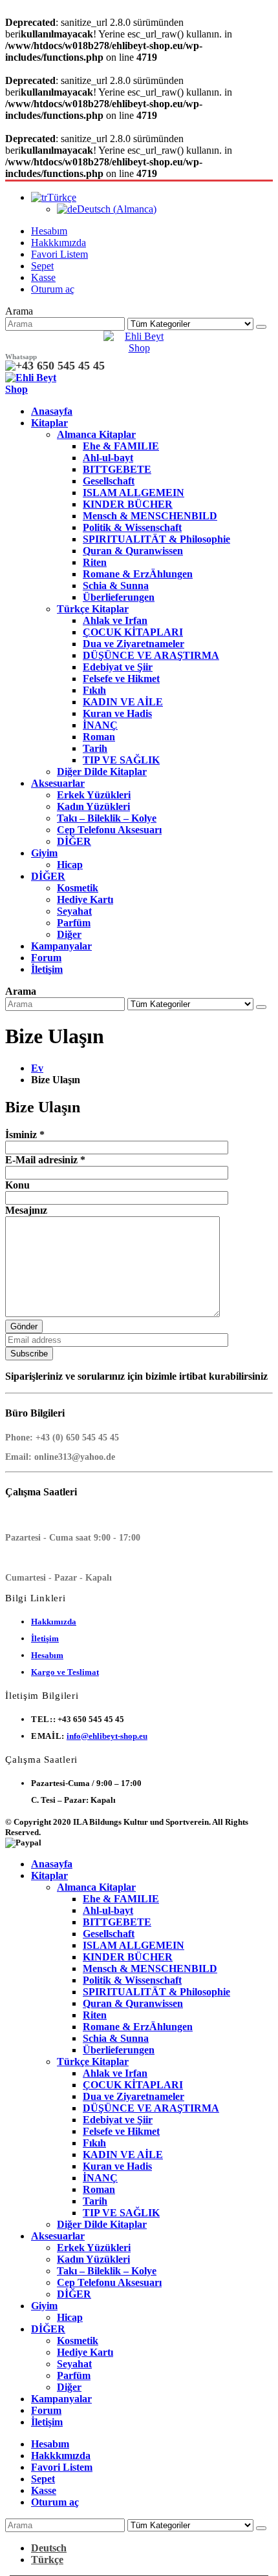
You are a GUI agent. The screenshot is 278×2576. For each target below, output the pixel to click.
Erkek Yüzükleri (94, 795)
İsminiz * (25, 1135)
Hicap (70, 865)
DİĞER (74, 841)
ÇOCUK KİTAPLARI (133, 632)
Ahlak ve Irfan (115, 620)
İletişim (47, 969)
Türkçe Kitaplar (93, 609)
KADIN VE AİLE (123, 702)
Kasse (43, 277)
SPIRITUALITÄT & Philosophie (156, 539)
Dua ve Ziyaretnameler (134, 644)
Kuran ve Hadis (117, 713)
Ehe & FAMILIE (121, 446)
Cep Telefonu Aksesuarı (109, 830)
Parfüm (74, 923)
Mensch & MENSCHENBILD (150, 516)
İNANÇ (100, 725)
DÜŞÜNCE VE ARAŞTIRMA (151, 655)
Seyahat (74, 911)
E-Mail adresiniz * (45, 1160)
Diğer (69, 934)
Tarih (95, 748)
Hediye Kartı (85, 899)
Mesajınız (26, 1210)
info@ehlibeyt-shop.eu (107, 1736)
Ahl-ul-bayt (108, 458)
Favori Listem (59, 254)
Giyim (44, 853)
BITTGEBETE (117, 469)
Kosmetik (78, 888)
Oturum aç (53, 289)
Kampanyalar (61, 946)
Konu (17, 1185)
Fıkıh (94, 690)
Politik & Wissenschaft (132, 527)
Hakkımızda (54, 1622)
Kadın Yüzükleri (93, 806)
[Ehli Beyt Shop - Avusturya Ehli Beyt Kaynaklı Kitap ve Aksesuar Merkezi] (139, 348)
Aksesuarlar (58, 783)
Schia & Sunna (116, 586)
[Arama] (261, 327)
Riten (95, 562)
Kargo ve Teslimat (65, 1672)
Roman (99, 737)
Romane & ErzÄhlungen (138, 574)
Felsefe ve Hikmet (121, 679)
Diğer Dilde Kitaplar (102, 772)
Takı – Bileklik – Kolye (107, 818)
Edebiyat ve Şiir (118, 667)
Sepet (42, 266)
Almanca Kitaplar (96, 434)
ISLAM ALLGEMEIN (134, 493)
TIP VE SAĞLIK (121, 760)
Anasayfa (52, 411)
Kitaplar (49, 423)
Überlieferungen (119, 597)
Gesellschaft (109, 481)
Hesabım (49, 231)
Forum (46, 958)
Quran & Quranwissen (133, 551)
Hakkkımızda (59, 243)
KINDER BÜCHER (128, 504)
